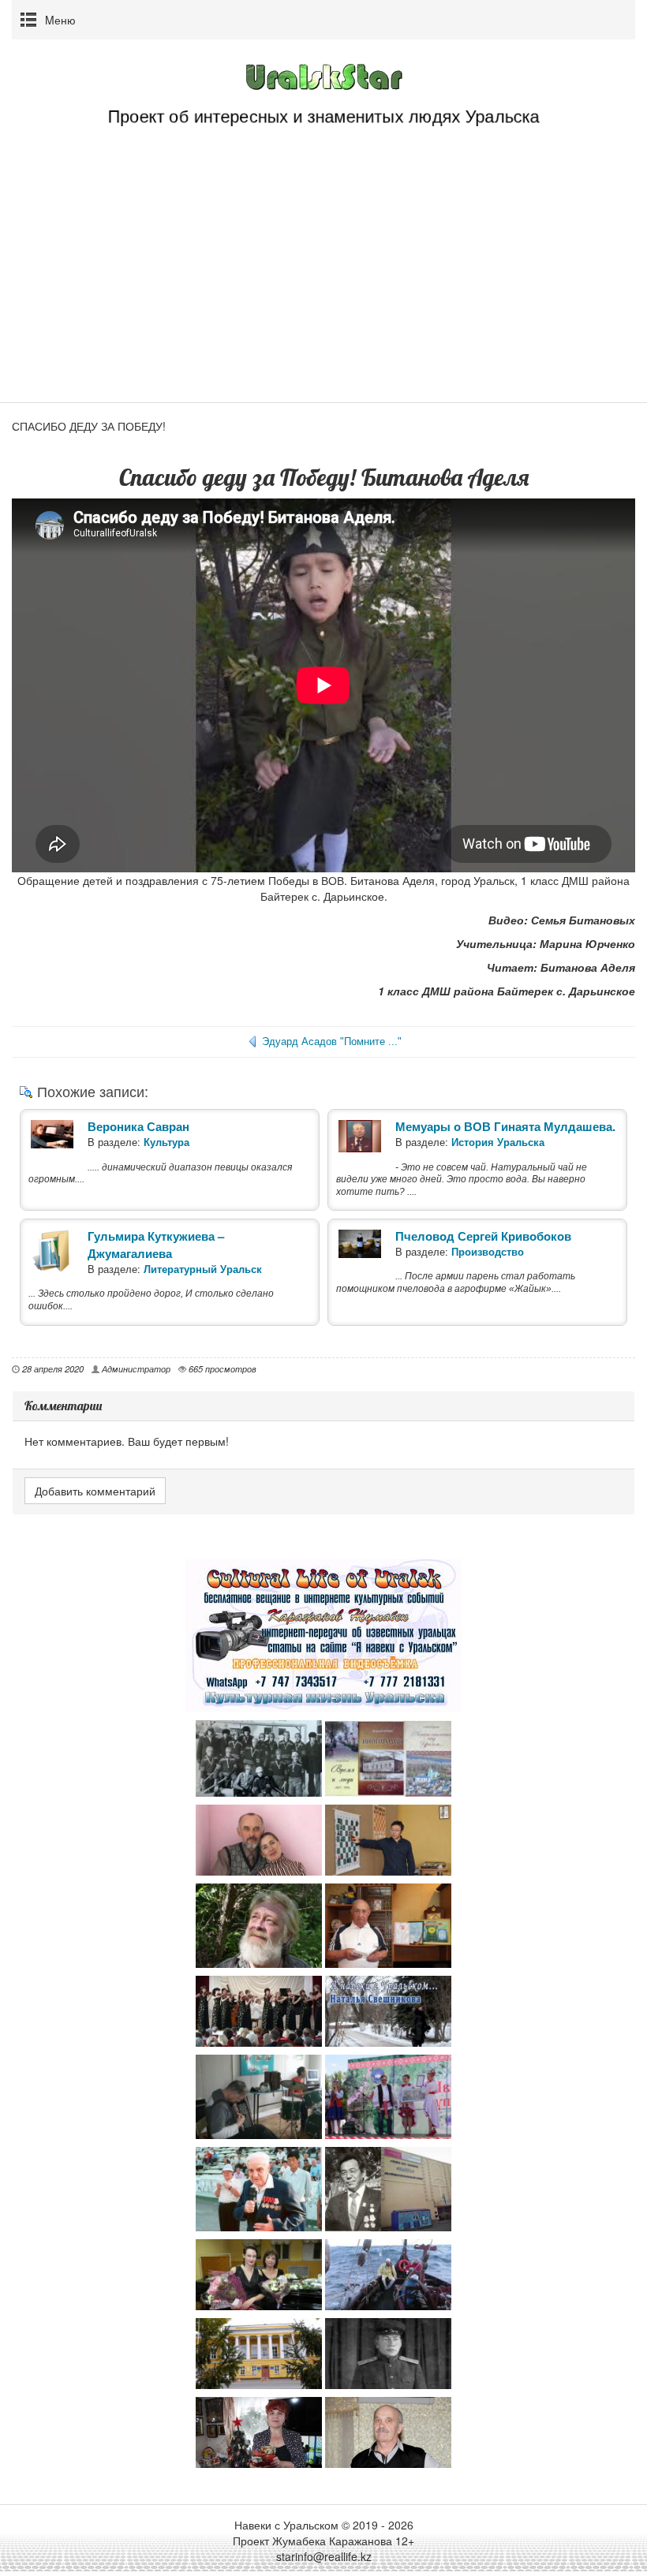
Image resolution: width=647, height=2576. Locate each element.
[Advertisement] (323, 284)
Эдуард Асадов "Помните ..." (332, 1042)
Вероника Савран (138, 1126)
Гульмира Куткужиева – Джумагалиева (156, 1245)
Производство (488, 1251)
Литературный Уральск (203, 1269)
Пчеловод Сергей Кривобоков (483, 1236)
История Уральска (498, 1142)
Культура (166, 1142)
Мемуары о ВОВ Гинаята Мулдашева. (505, 1126)
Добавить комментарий (95, 1491)
